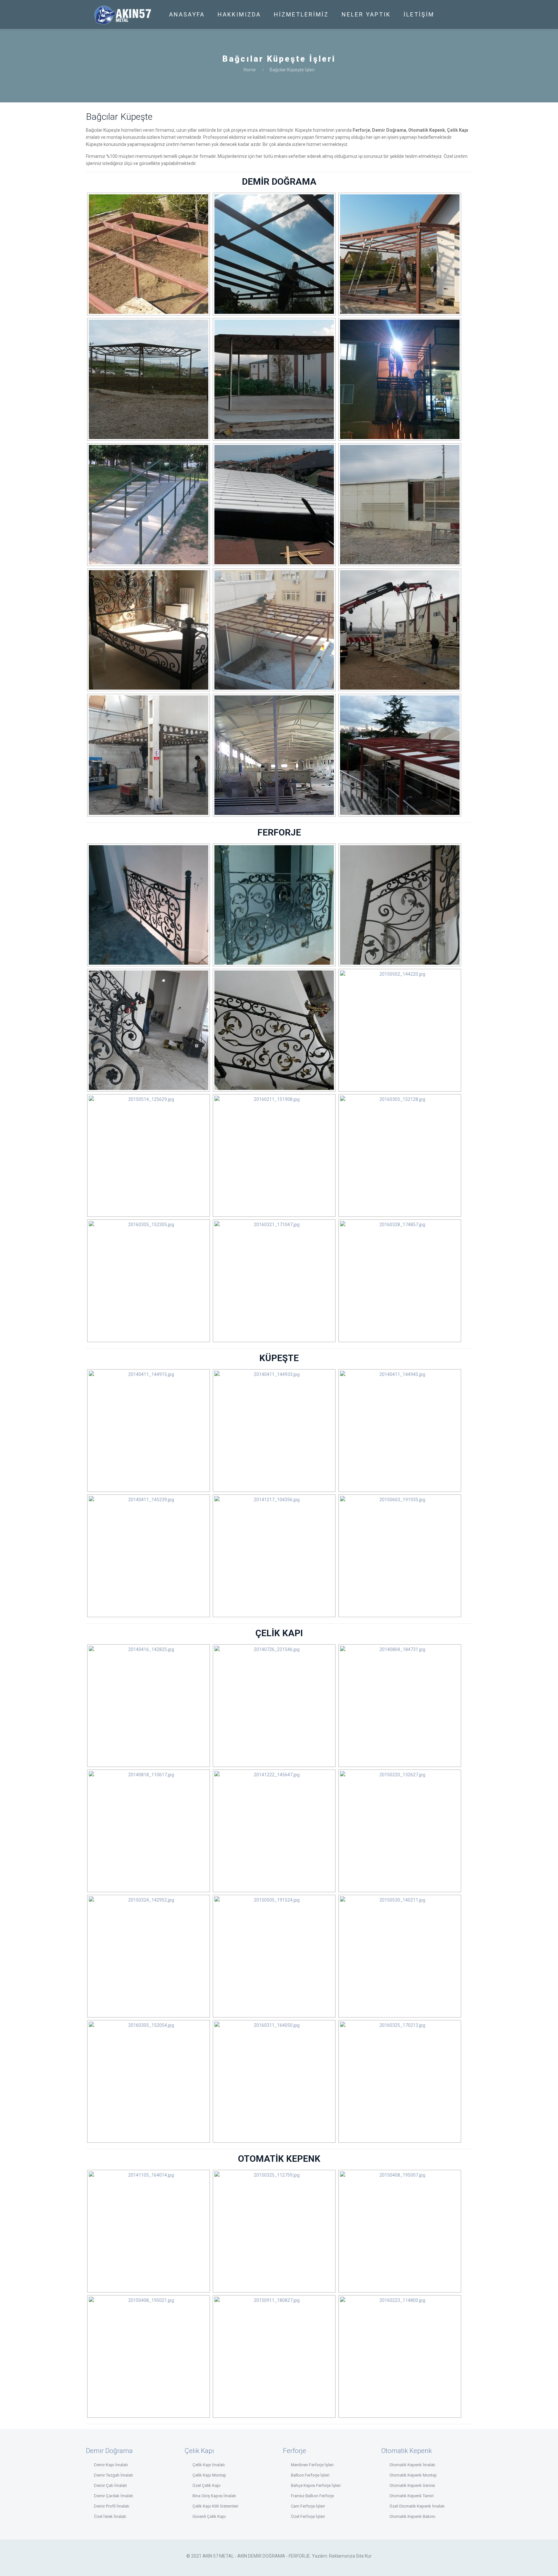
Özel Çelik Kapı (207, 2485)
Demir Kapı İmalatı (111, 2465)
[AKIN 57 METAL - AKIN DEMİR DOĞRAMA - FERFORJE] (123, 15)
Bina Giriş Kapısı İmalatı (214, 2496)
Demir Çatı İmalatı (110, 2485)
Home (250, 70)
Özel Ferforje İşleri (308, 2516)
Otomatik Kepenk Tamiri (412, 2496)
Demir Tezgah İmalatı (114, 2475)
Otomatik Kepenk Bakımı (412, 2516)
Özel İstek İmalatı (110, 2516)
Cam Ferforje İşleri (308, 2506)
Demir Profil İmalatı (112, 2506)
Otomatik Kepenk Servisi (412, 2485)
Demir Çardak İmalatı (114, 2496)
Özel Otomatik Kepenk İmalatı (417, 2506)
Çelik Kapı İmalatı (209, 2465)
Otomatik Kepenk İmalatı (412, 2465)
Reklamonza (342, 2556)
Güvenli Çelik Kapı (209, 2516)
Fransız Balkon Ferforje (312, 2496)
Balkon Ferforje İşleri (310, 2475)
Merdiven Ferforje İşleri (312, 2465)
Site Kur (364, 2556)
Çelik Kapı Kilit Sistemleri (215, 2506)
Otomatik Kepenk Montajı (413, 2475)
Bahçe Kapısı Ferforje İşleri (316, 2485)
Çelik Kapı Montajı (209, 2475)
